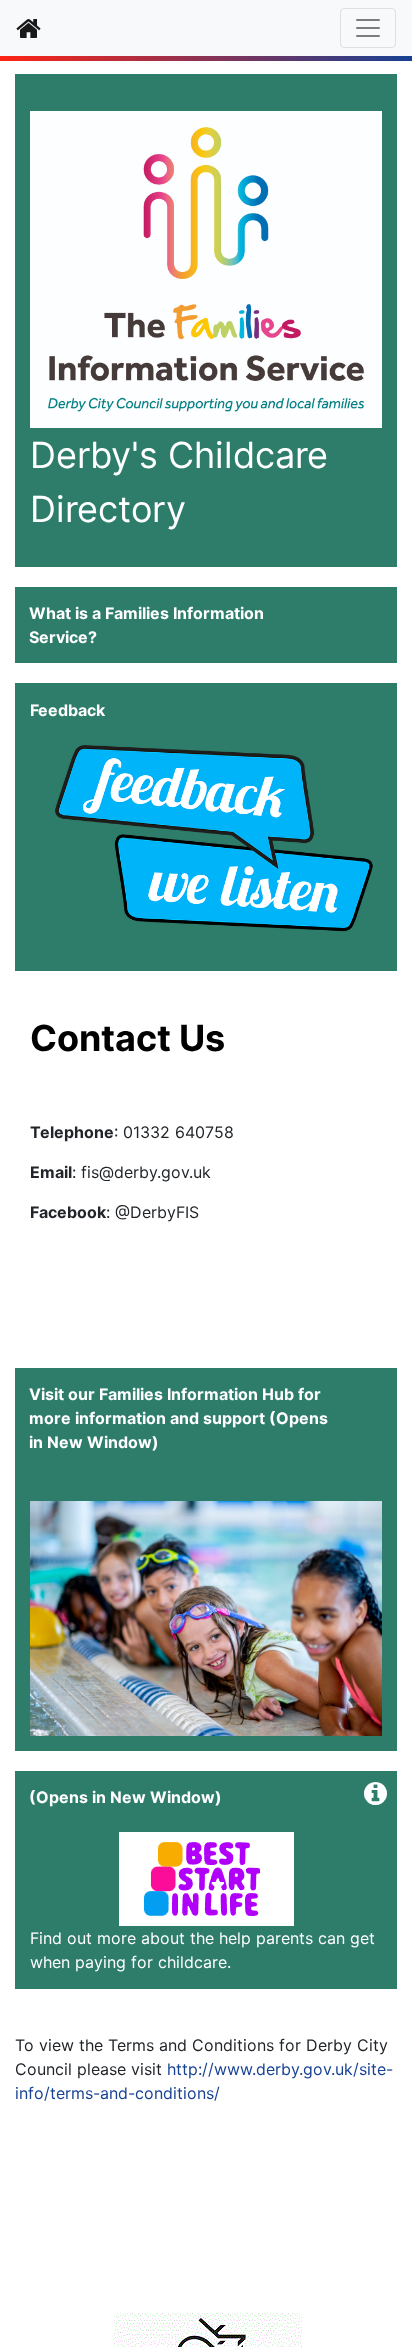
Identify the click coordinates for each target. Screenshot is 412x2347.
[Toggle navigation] (368, 28)
